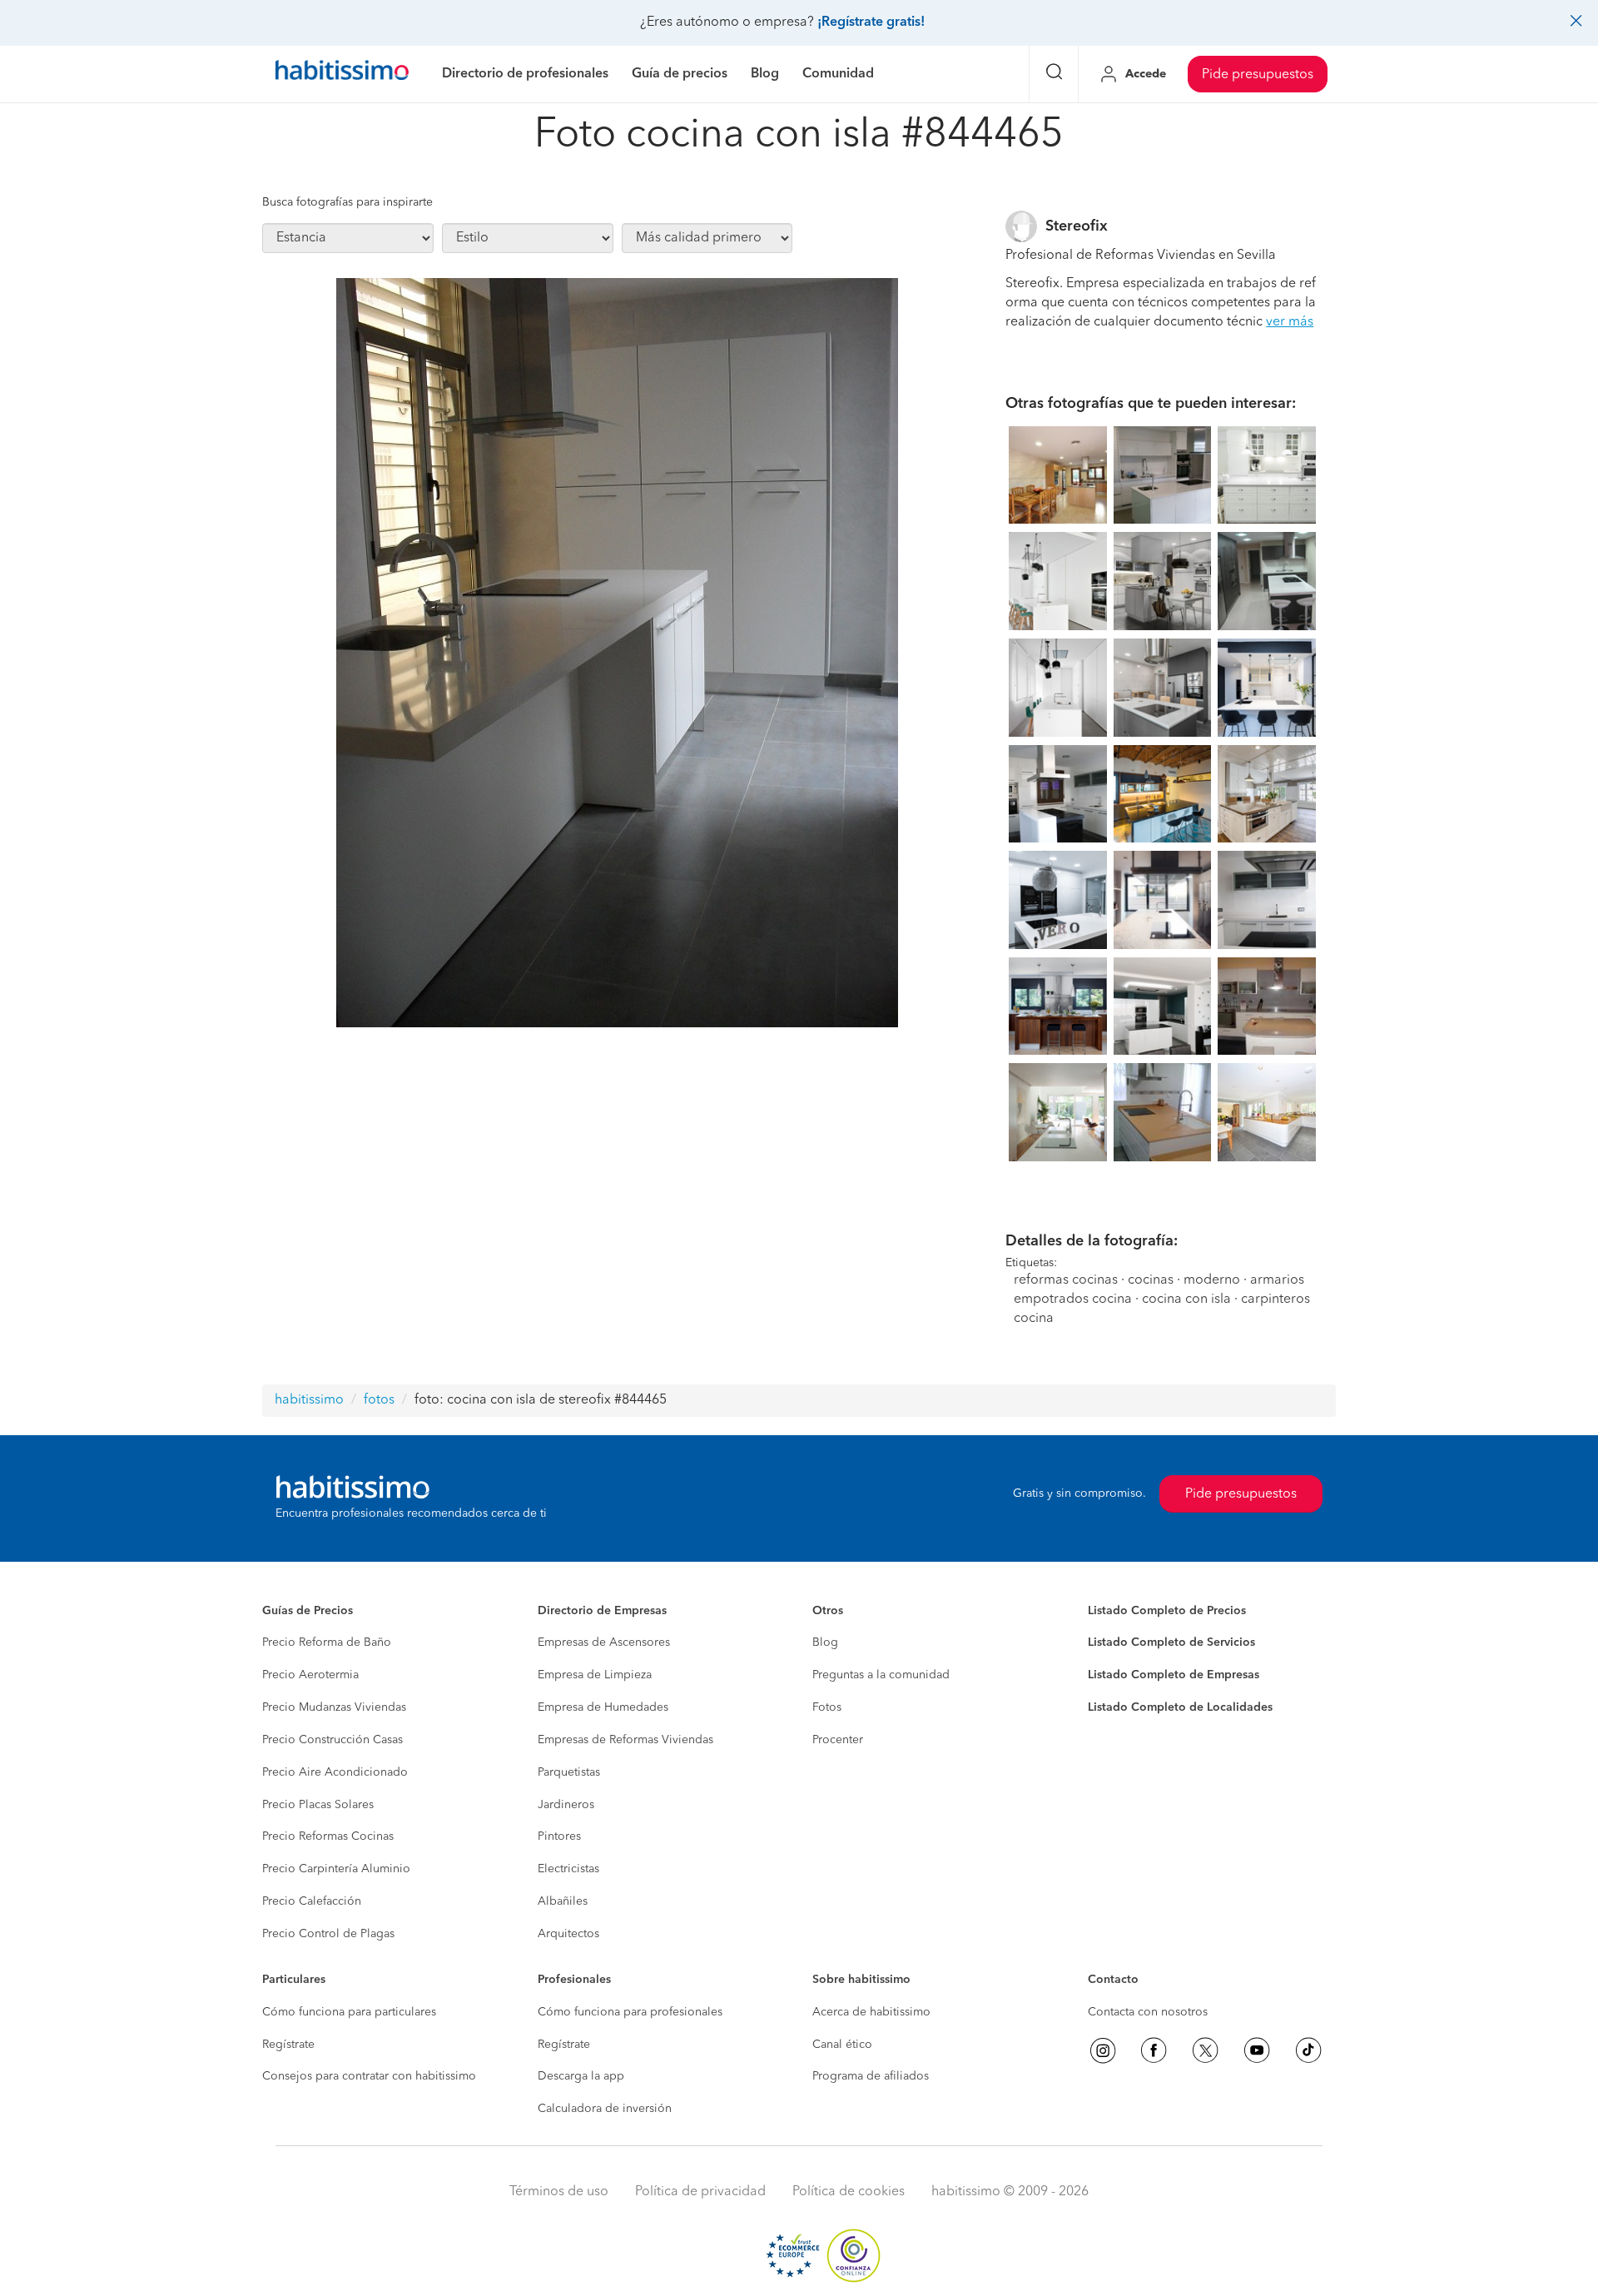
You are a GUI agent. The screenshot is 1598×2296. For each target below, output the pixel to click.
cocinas (1151, 1280)
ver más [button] (1290, 322)
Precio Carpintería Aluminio (336, 1869)
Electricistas (568, 1869)
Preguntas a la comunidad (881, 1675)
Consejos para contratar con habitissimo (369, 2076)
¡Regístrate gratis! (871, 22)
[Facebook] (1154, 2050)
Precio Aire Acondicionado (335, 1772)
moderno (1212, 1280)
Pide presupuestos (1258, 75)
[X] (1205, 2050)
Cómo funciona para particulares (349, 2012)
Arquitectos (568, 1934)
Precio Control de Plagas (328, 1934)
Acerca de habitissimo (871, 2012)
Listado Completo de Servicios (1171, 1642)
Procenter (838, 1740)
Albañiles (563, 1901)
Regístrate (288, 2045)
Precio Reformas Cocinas (328, 1836)
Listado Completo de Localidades (1180, 1707)
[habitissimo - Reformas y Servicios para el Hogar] (342, 74)
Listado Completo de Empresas (1174, 1675)
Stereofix (1077, 226)
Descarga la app (581, 2076)
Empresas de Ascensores (604, 1642)
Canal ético (842, 2045)
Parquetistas (569, 1772)
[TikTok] (1308, 2050)
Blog (825, 1642)
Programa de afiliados (871, 2076)
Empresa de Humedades (603, 1707)
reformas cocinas (1066, 1280)
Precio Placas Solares (318, 1805)
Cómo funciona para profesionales (630, 2012)
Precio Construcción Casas (333, 1740)
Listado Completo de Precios (1167, 1611)
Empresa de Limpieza (595, 1675)
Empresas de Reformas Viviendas (625, 1740)
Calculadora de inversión (605, 2109)
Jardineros (566, 1805)
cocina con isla (1186, 1300)
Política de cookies (849, 2192)
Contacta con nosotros (1148, 2012)
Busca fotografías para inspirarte (347, 202)
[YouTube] (1257, 2050)
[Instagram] (1103, 2050)
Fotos (827, 1707)
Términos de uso (559, 2192)
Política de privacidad (700, 2192)
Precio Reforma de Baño (327, 1642)
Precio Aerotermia (310, 1675)
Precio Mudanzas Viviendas (334, 1707)
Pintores (559, 1836)
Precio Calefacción (312, 1901)
